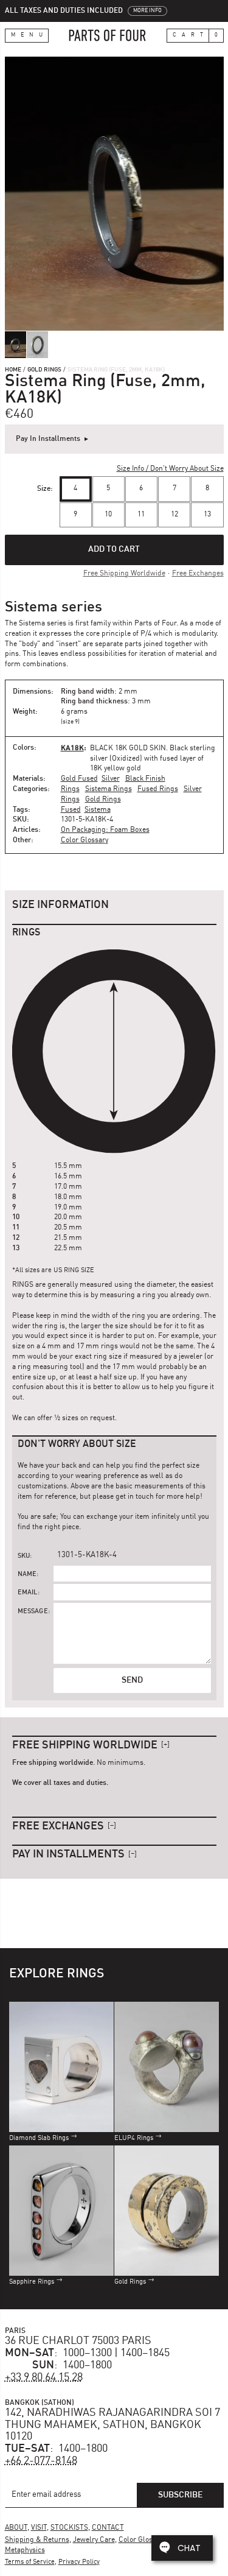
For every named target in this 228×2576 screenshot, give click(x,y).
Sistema (98, 810)
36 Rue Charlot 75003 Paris (78, 2341)
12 (174, 515)
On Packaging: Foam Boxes (105, 830)
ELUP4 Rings (134, 2138)
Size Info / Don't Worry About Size (170, 469)
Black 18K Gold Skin (128, 748)
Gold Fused (79, 779)
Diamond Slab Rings (39, 2138)
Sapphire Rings (32, 2282)
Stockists (69, 2528)
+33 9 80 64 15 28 (44, 2377)
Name (27, 1575)
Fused (71, 810)
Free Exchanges (198, 574)
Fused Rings (158, 789)
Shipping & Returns (37, 2540)
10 (108, 515)
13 (207, 515)
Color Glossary (85, 840)
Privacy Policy (79, 2562)
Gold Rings (44, 370)
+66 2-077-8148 (41, 2461)
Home (13, 370)
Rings (70, 789)
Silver (111, 779)
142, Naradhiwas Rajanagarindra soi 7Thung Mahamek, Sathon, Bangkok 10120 (112, 2425)
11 (141, 515)
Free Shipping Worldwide (124, 574)
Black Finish (145, 779)
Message (33, 1612)
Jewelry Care (94, 2540)
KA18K (72, 748)
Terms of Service (30, 2562)
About (16, 2528)
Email (28, 1593)
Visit (39, 2528)
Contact (108, 2528)
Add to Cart (114, 549)
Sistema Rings (109, 789)
